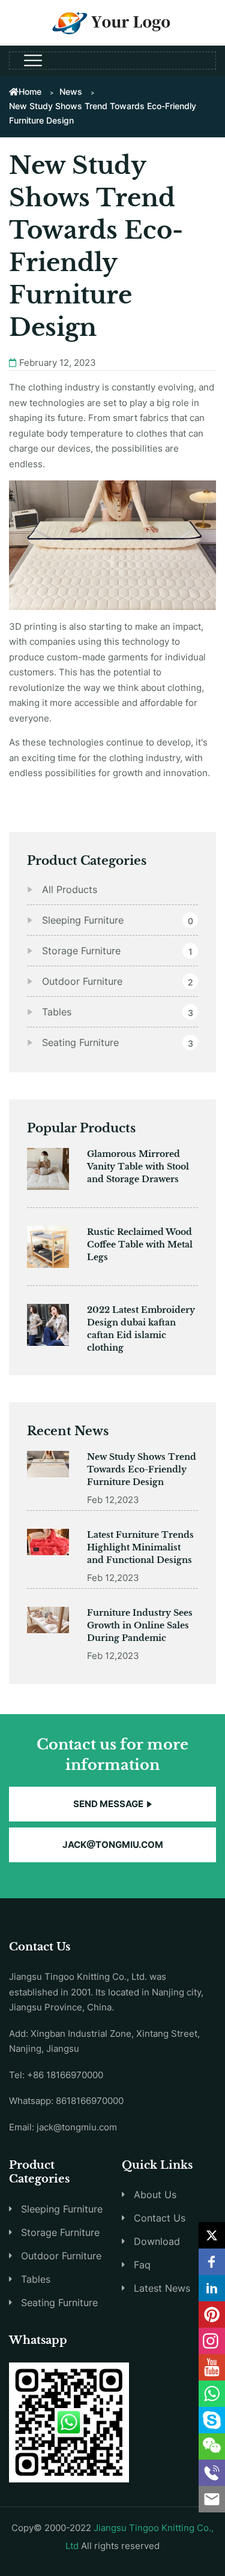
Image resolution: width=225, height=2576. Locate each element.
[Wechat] (212, 2446)
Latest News (162, 2288)
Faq (142, 2265)
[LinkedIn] (212, 2288)
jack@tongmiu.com (113, 1845)
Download (157, 2241)
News (71, 91)
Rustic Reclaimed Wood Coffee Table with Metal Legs (140, 1245)
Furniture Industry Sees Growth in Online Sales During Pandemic (140, 1625)
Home (30, 91)
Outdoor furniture (61, 2256)
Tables (36, 2279)
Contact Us (160, 2218)
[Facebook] (212, 2262)
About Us (155, 2195)
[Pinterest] (212, 2315)
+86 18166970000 (65, 2075)
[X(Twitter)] (212, 2235)
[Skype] (212, 2420)
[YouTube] (212, 2367)
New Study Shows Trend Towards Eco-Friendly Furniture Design (142, 1469)
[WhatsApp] (212, 2394)
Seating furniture (59, 2303)
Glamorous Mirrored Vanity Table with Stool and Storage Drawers (138, 1167)
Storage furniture (60, 2232)
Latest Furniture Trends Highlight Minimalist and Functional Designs (140, 1547)
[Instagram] (212, 2341)
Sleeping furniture (62, 2209)
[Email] (212, 2499)
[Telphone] (212, 2473)
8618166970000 (90, 2101)
